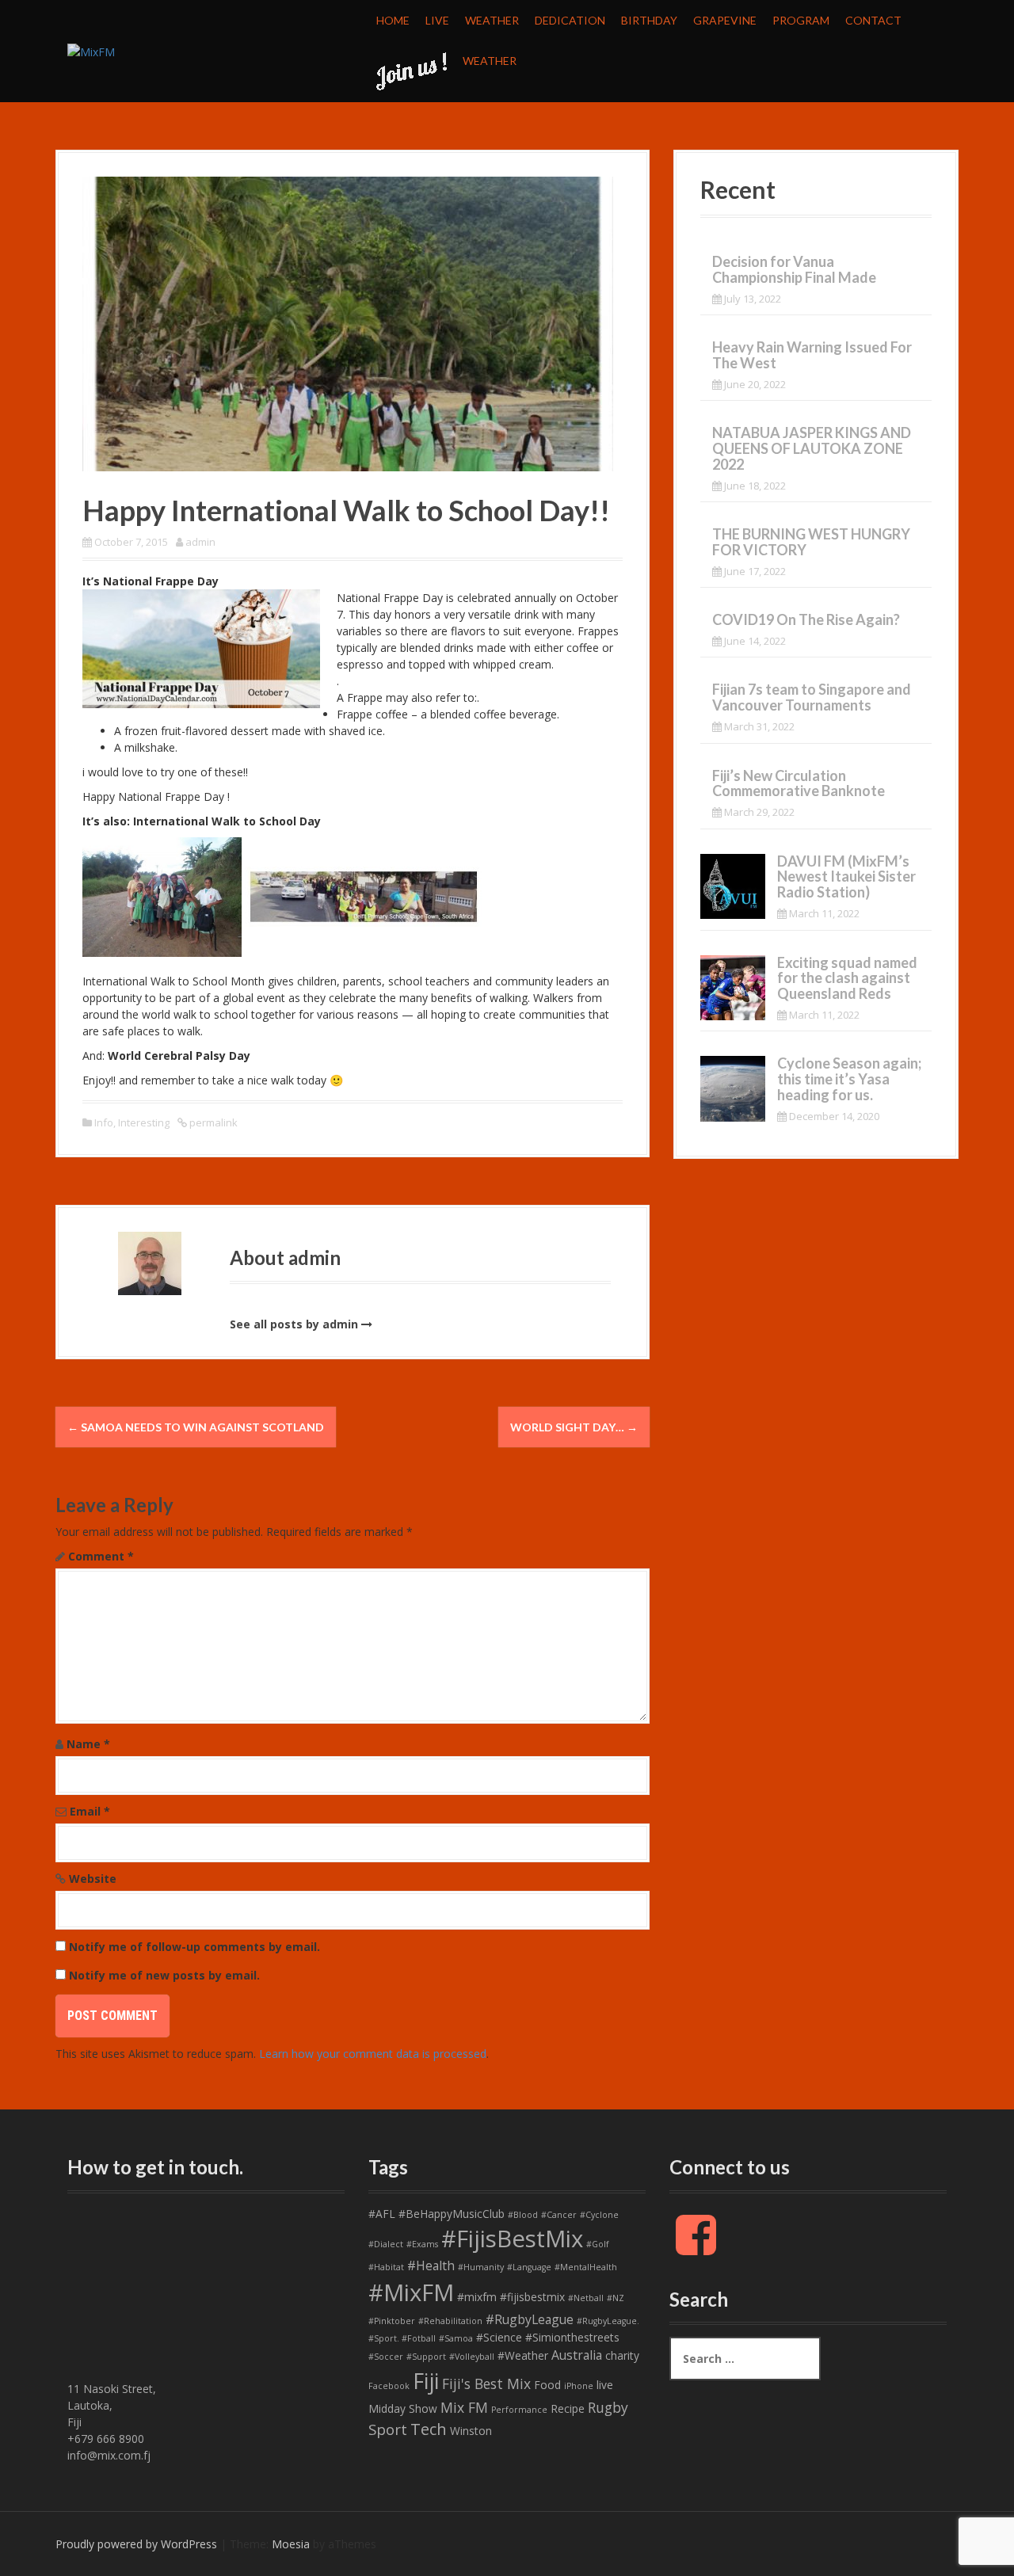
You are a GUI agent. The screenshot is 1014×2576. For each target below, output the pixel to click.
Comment (101, 1556)
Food (547, 2385)
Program (801, 20)
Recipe (568, 2408)
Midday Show (403, 2408)
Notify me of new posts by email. (164, 1975)
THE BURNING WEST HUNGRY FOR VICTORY (811, 542)
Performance (519, 2410)
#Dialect (386, 2244)
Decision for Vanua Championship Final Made (794, 269)
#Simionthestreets (572, 2337)
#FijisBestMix (512, 2239)
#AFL (382, 2214)
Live (437, 20)
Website (93, 1879)
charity (622, 2355)
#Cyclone (599, 2215)
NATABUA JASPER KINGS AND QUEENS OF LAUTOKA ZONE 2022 (812, 448)
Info (104, 1122)
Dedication (570, 20)
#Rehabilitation (450, 2321)
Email (90, 1811)
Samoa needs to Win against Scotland (196, 1427)
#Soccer (386, 2357)
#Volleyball (472, 2357)
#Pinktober (392, 2321)
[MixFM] (91, 50)
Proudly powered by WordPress (136, 2544)
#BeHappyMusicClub (452, 2214)
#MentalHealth (586, 2267)
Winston (471, 2431)
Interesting (144, 1122)
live (605, 2385)
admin (200, 542)
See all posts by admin (294, 1324)
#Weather (523, 2355)
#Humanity (481, 2267)
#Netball (586, 2298)
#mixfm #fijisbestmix (511, 2297)
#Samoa (456, 2338)
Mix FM (464, 2407)
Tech (429, 2429)
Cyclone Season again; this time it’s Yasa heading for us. (849, 1079)
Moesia (291, 2544)
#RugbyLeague (530, 2319)
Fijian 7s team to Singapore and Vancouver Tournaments (812, 697)
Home (393, 20)
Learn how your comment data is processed (373, 2054)
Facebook (389, 2386)
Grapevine (725, 20)
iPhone (579, 2386)
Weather (492, 20)
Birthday (649, 20)
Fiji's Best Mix (486, 2384)
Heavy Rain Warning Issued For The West (812, 355)
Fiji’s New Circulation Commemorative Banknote (799, 783)
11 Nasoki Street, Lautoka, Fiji (112, 2405)
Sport (388, 2429)
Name (88, 1744)
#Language (529, 2267)
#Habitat (386, 2267)
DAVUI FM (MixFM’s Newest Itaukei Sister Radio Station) (846, 877)
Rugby (608, 2407)
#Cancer (559, 2215)
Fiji (426, 2381)
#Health (431, 2265)
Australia (577, 2355)
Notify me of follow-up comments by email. (194, 1947)
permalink (212, 1122)
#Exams (422, 2244)
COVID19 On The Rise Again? (806, 619)
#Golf (598, 2244)
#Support (426, 2357)
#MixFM (411, 2292)
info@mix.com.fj (109, 2455)
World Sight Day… (574, 1427)
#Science (499, 2337)
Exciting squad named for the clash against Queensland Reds (847, 978)
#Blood (523, 2215)
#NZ (616, 2298)
